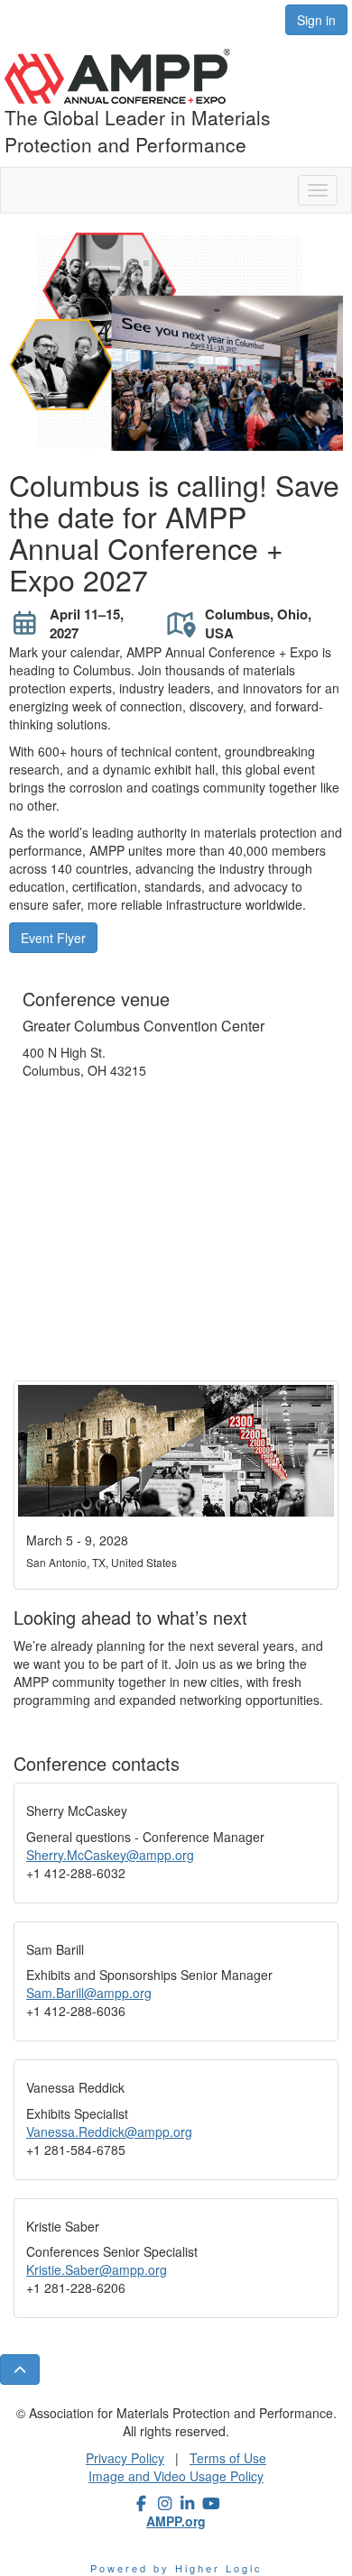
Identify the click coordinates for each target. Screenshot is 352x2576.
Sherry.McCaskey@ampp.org (110, 1855)
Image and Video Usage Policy (176, 2476)
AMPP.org (176, 2521)
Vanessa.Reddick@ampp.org (109, 2131)
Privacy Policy (125, 2458)
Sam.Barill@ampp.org (89, 1993)
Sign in (316, 20)
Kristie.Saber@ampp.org (97, 2269)
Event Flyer (53, 938)
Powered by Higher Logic (176, 2568)
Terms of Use (228, 2458)
